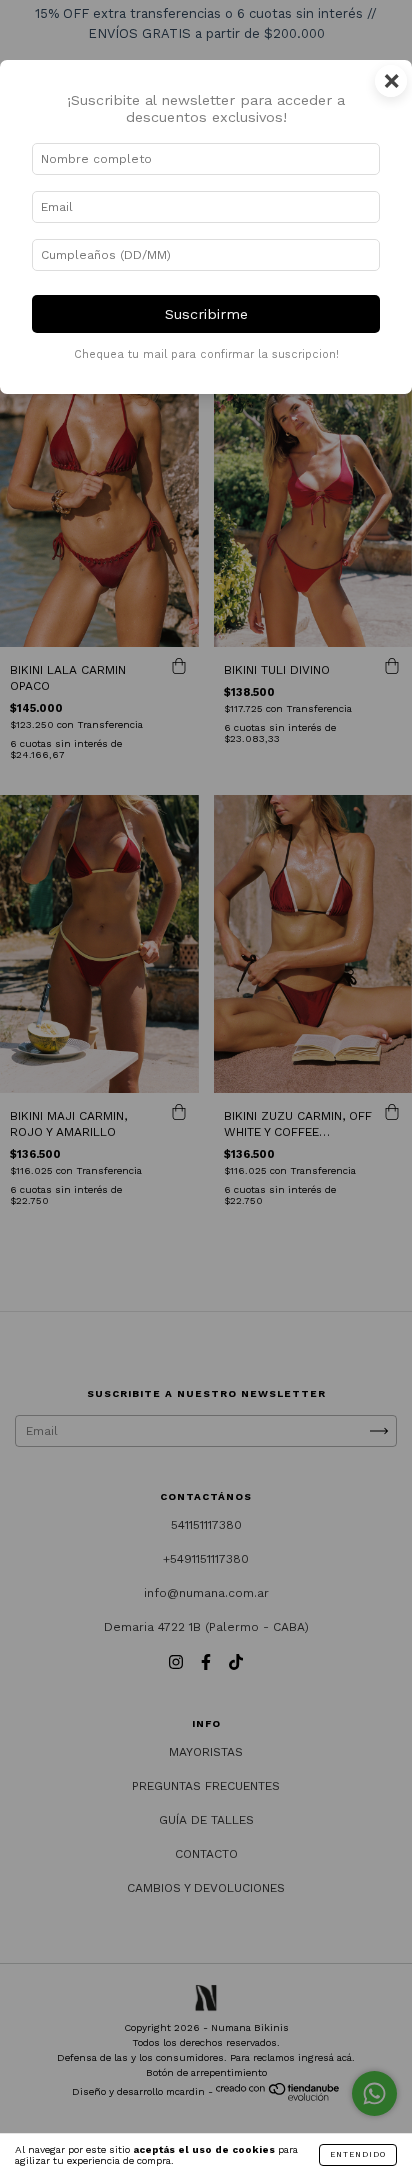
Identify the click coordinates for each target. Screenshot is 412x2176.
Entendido (358, 2154)
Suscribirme (206, 314)
